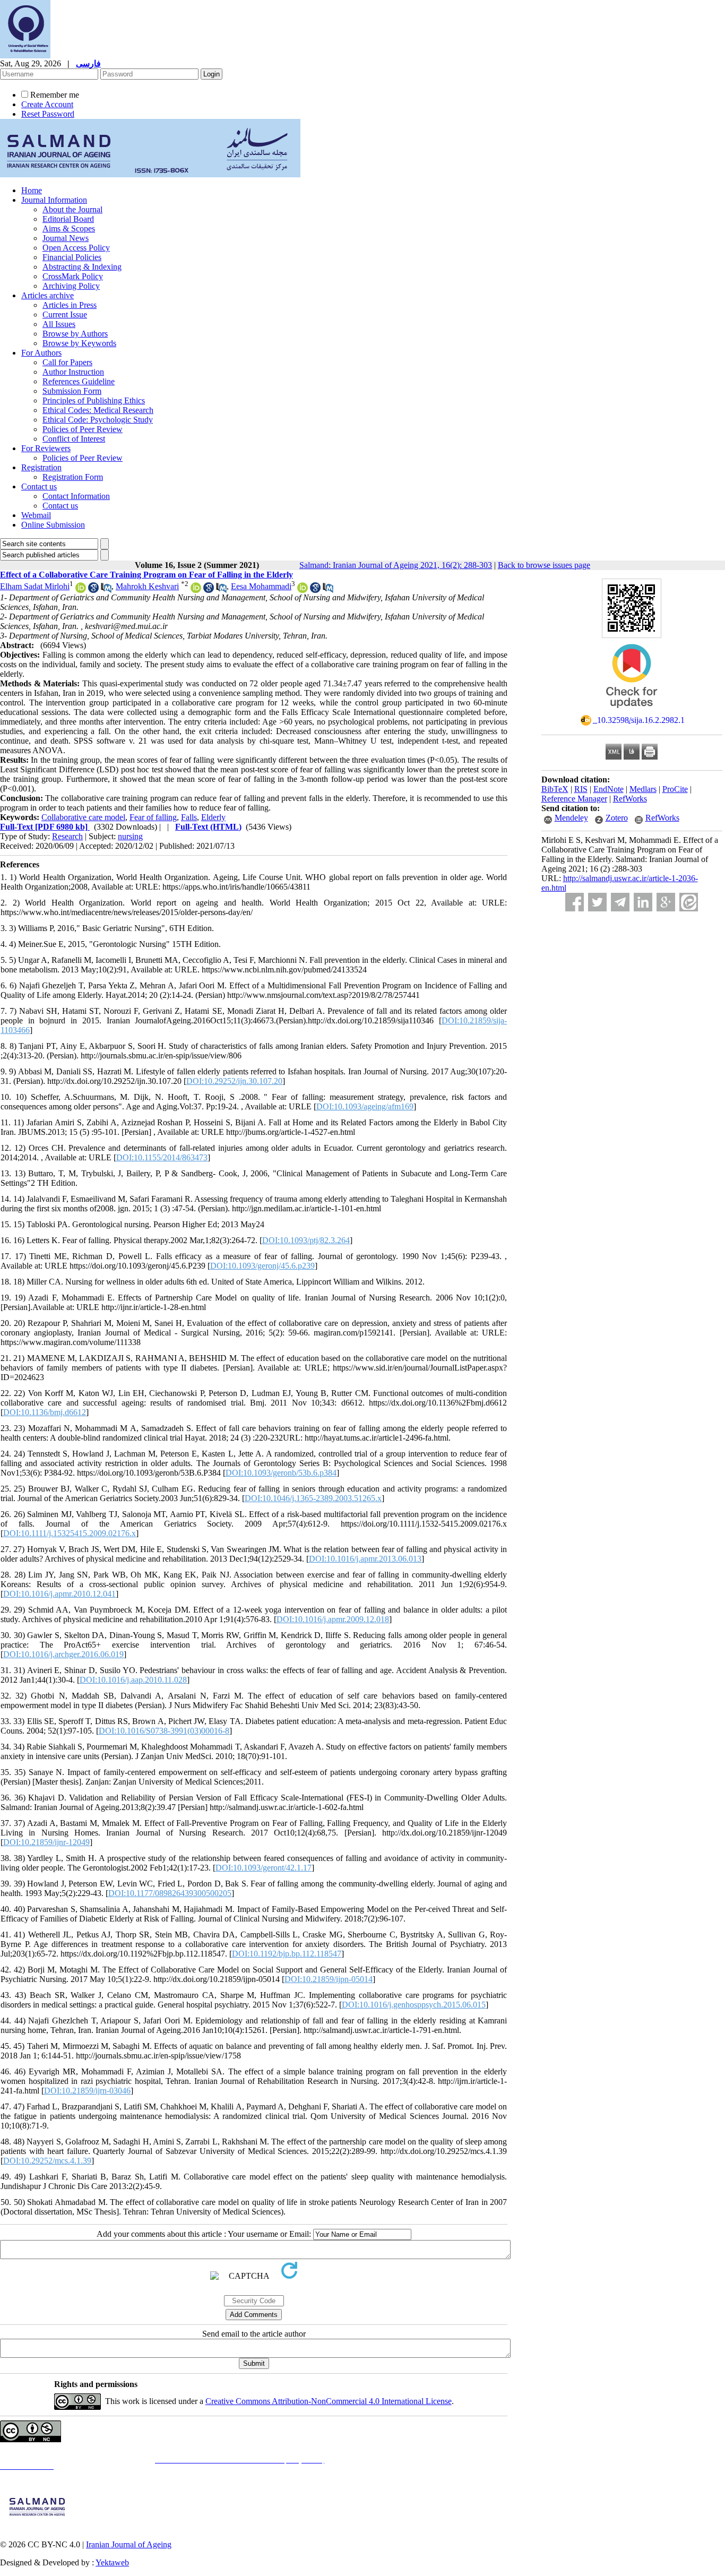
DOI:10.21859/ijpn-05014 (329, 1979)
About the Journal (72, 209)
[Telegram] (620, 902)
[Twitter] (597, 902)
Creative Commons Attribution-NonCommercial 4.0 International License (329, 2401)
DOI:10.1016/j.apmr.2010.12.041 (59, 1594)
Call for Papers (67, 362)
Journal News (66, 238)
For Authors (41, 353)
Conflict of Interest (74, 439)
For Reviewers (46, 448)
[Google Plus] (666, 902)
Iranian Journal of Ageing (129, 2544)
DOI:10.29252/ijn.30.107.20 (234, 1081)
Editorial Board (68, 219)
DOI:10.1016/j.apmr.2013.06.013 (365, 1559)
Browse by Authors (75, 334)
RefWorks (630, 799)
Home (32, 190)
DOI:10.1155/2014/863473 (162, 1157)
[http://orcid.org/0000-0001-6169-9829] (303, 590)
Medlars (643, 789)
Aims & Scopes (69, 229)
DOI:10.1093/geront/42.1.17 (264, 1868)
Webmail (36, 515)
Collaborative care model (83, 817)
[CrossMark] (632, 712)
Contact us (39, 486)
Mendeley (571, 818)
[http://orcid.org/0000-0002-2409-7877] (81, 590)
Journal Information (54, 200)
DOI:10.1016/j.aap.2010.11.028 (133, 1680)
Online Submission (53, 525)
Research (67, 836)
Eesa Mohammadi (261, 586)
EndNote (609, 789)
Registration (41, 467)
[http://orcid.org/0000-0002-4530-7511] (196, 590)
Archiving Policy (71, 286)
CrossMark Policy (73, 276)
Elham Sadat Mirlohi (35, 586)
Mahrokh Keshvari (147, 586)
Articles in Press (70, 305)
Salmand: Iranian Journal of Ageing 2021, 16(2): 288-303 (396, 565)
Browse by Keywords (79, 343)
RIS (581, 789)
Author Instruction (73, 372)
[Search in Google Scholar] (93, 590)
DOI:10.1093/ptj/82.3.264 (306, 1240)
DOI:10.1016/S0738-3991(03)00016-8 (164, 1731)
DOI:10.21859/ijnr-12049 (46, 1842)
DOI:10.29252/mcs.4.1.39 (47, 2161)
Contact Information (76, 496)
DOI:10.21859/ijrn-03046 (87, 2091)
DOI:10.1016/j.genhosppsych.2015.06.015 (414, 2005)
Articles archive (48, 295)
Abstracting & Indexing (82, 267)
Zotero (617, 818)
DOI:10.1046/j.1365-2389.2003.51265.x (313, 1498)
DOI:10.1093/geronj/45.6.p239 (262, 1266)
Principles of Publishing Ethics (94, 400)
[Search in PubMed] (106, 590)
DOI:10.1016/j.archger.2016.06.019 (63, 1654)
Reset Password (48, 114)
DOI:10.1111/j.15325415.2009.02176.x (70, 1533)
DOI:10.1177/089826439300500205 (170, 1893)
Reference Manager (574, 799)
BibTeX (555, 789)
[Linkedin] (643, 902)
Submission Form (72, 391)
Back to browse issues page (544, 565)
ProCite (675, 789)
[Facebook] (575, 902)
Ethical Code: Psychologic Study (98, 420)
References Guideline (79, 381)
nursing (130, 836)
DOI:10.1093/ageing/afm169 (365, 1106)
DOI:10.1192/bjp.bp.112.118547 (287, 1954)
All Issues (59, 324)
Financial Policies (72, 257)
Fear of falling (153, 817)
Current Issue (65, 315)
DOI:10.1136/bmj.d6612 (45, 1412)
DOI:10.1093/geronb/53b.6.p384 (281, 1473)
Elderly (213, 817)
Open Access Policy (76, 248)
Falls (189, 817)
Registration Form (73, 477)
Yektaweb (112, 2562)
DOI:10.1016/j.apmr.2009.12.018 (333, 1619)
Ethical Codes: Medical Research (98, 410)
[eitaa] (689, 902)
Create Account (47, 104)
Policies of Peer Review (83, 429)
